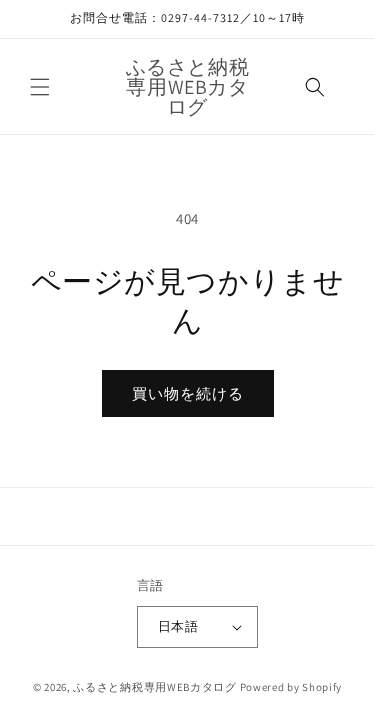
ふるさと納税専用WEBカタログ (155, 687)
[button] (40, 87)
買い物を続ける (188, 393)
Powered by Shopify (291, 687)
